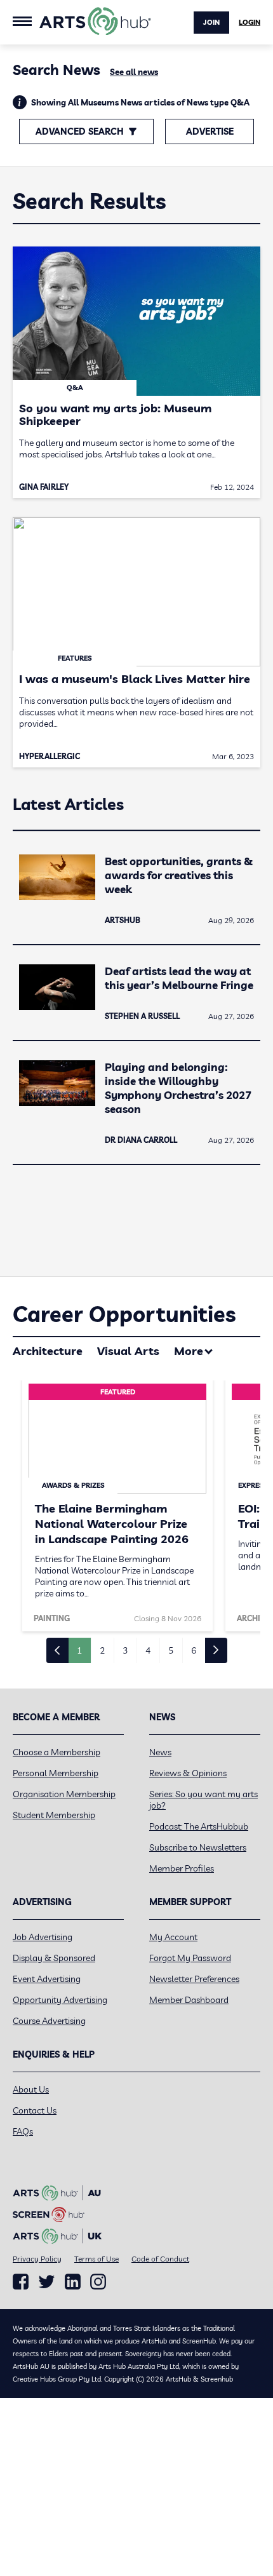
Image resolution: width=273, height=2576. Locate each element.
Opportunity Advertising (60, 2000)
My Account (173, 1937)
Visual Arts (128, 1351)
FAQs (23, 2131)
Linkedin (73, 2282)
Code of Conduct (160, 2259)
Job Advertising (43, 1937)
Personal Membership (56, 1773)
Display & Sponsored (54, 1958)
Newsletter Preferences (194, 1979)
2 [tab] (102, 1650)
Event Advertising (47, 1979)
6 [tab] (194, 1650)
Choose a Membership (57, 1752)
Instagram (98, 2282)
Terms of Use (97, 2259)
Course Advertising (49, 2021)
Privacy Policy (37, 2259)
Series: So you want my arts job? (203, 1800)
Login (250, 22)
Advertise (210, 131)
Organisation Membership (64, 1794)
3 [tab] (125, 1650)
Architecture (48, 1351)
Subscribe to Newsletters (198, 1847)
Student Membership (54, 1815)
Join (211, 22)
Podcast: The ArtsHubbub (199, 1826)
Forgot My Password (190, 1958)
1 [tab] (79, 1650)
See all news (134, 72)
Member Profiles (182, 1868)
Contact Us (35, 2110)
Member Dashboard (189, 2000)
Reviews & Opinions (188, 1773)
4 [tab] (148, 1650)
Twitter (47, 2282)
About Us (31, 2089)
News (160, 1752)
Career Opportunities (124, 1314)
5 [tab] (171, 1650)
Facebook (21, 2282)
